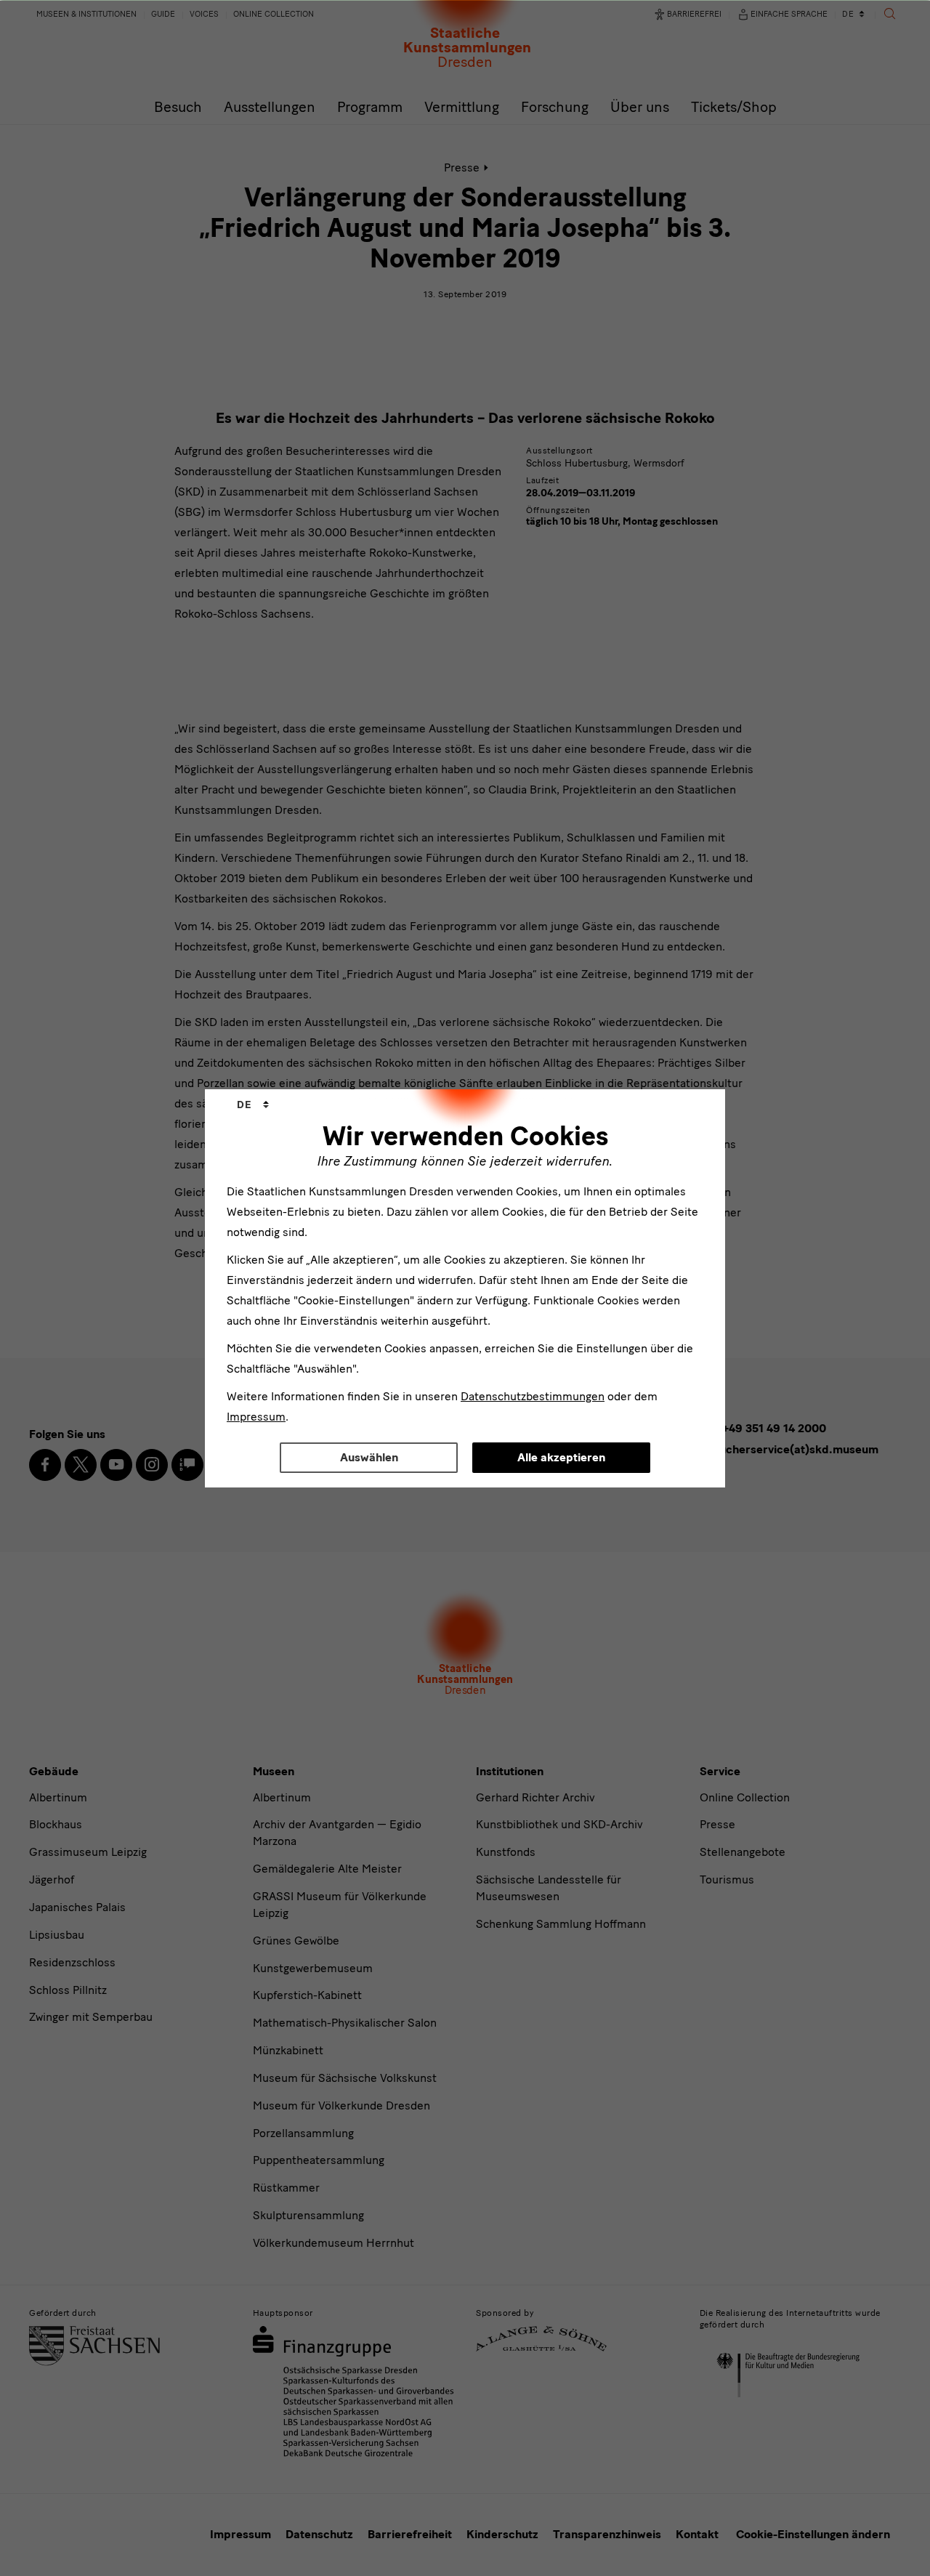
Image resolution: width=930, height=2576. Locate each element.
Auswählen (369, 1457)
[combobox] (253, 1105)
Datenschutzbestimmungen (533, 1396)
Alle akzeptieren (561, 1457)
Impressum (256, 1417)
